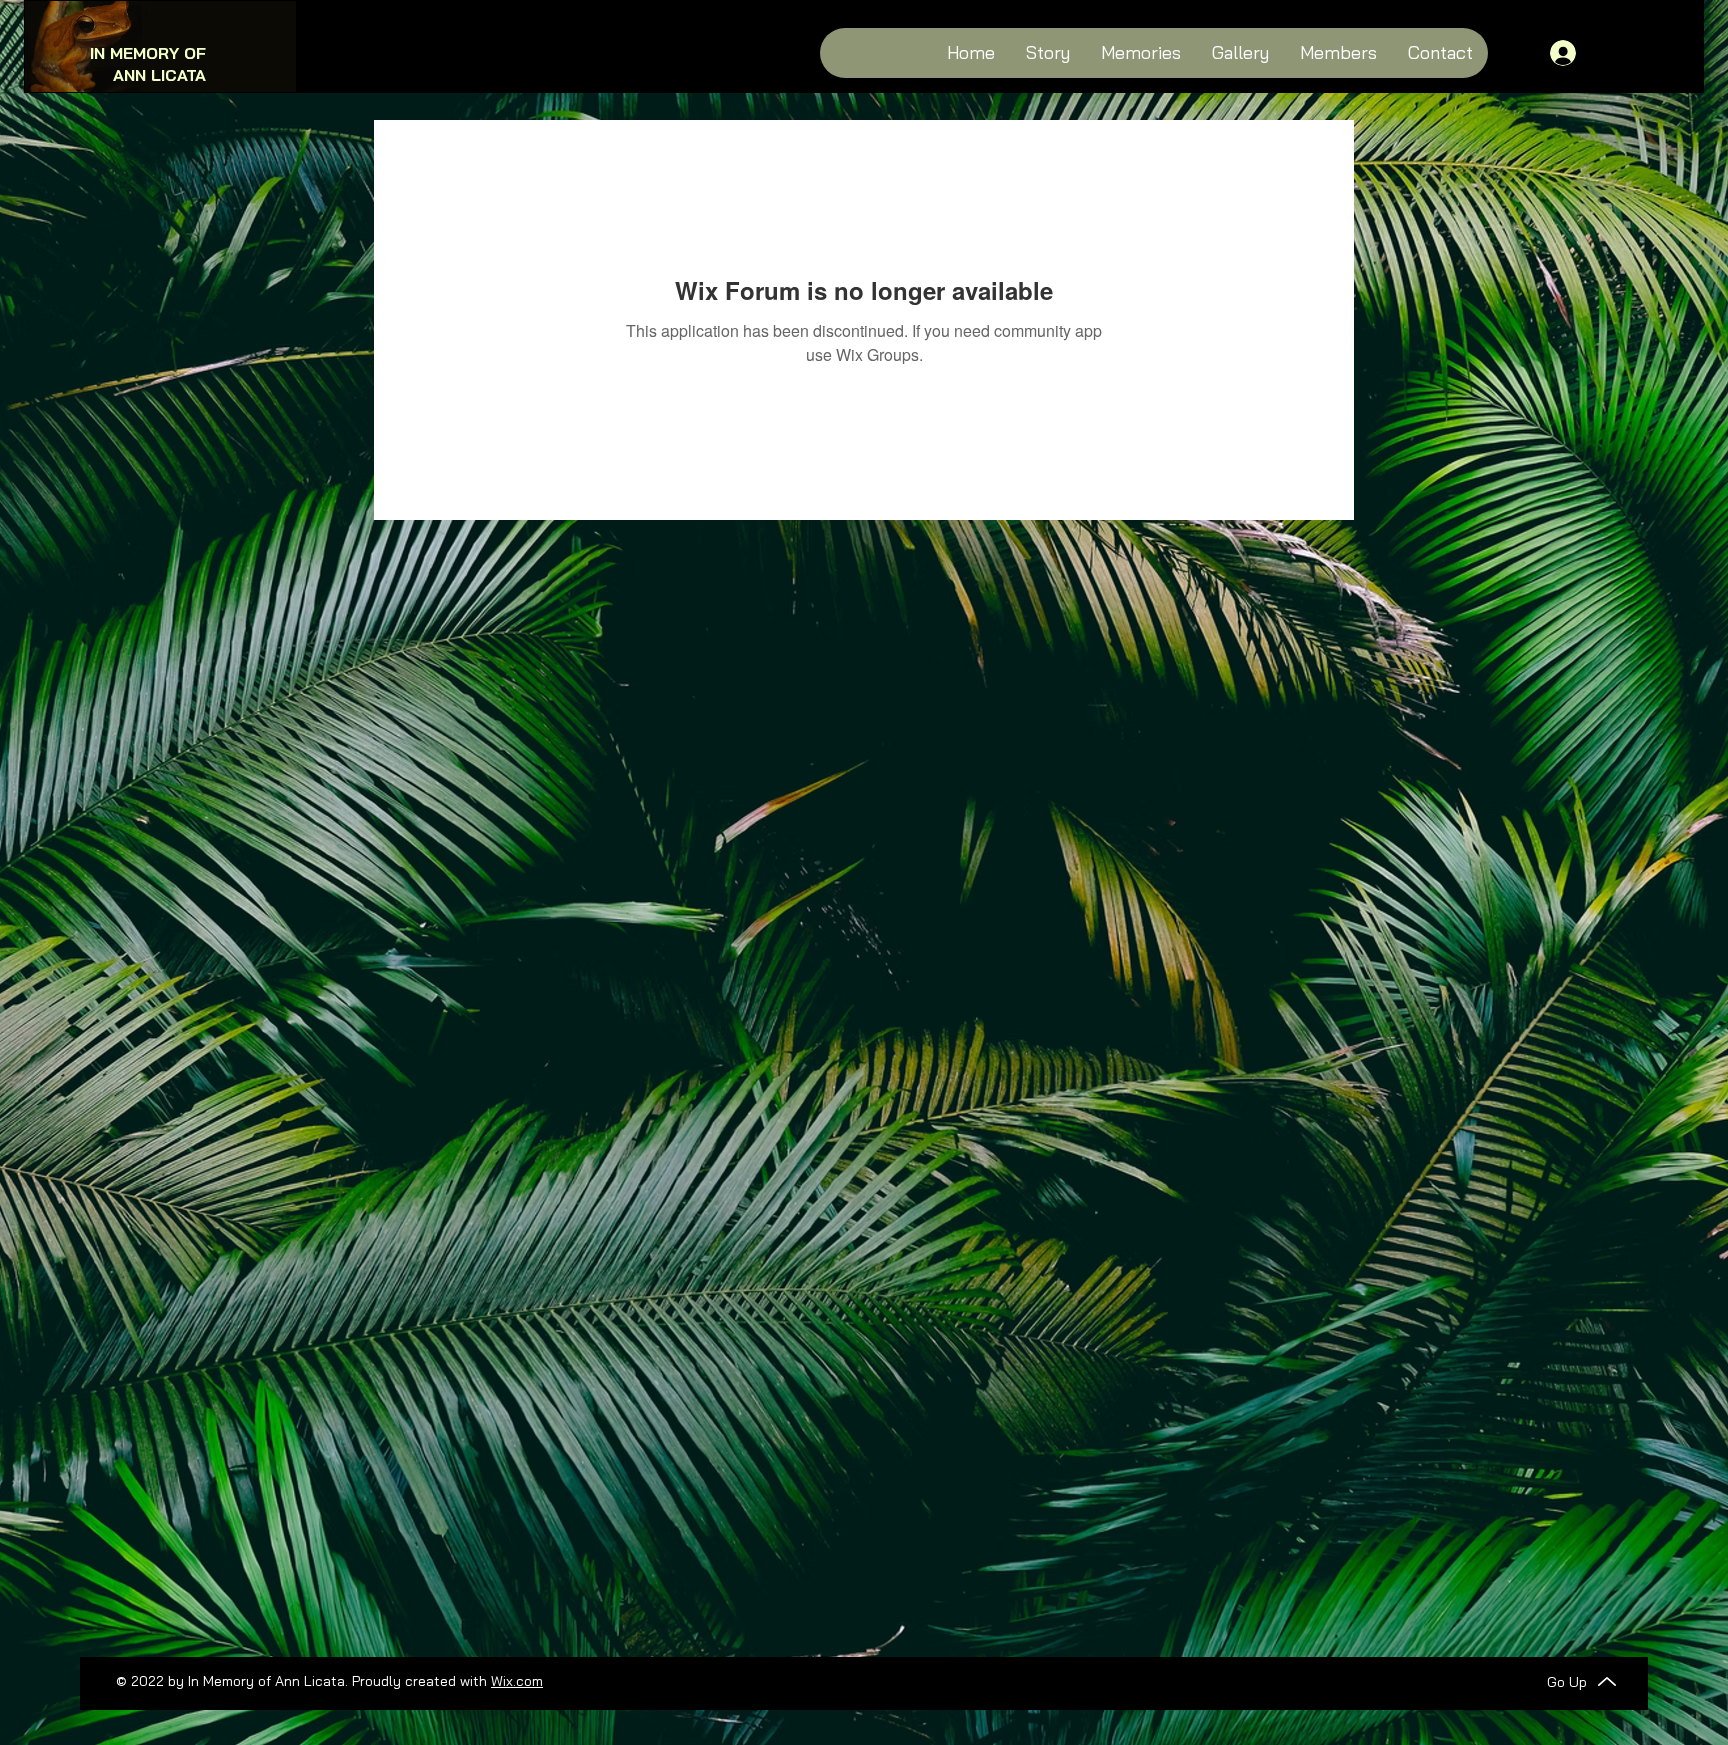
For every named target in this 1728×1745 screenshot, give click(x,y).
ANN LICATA (159, 75)
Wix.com (517, 1681)
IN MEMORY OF (148, 53)
